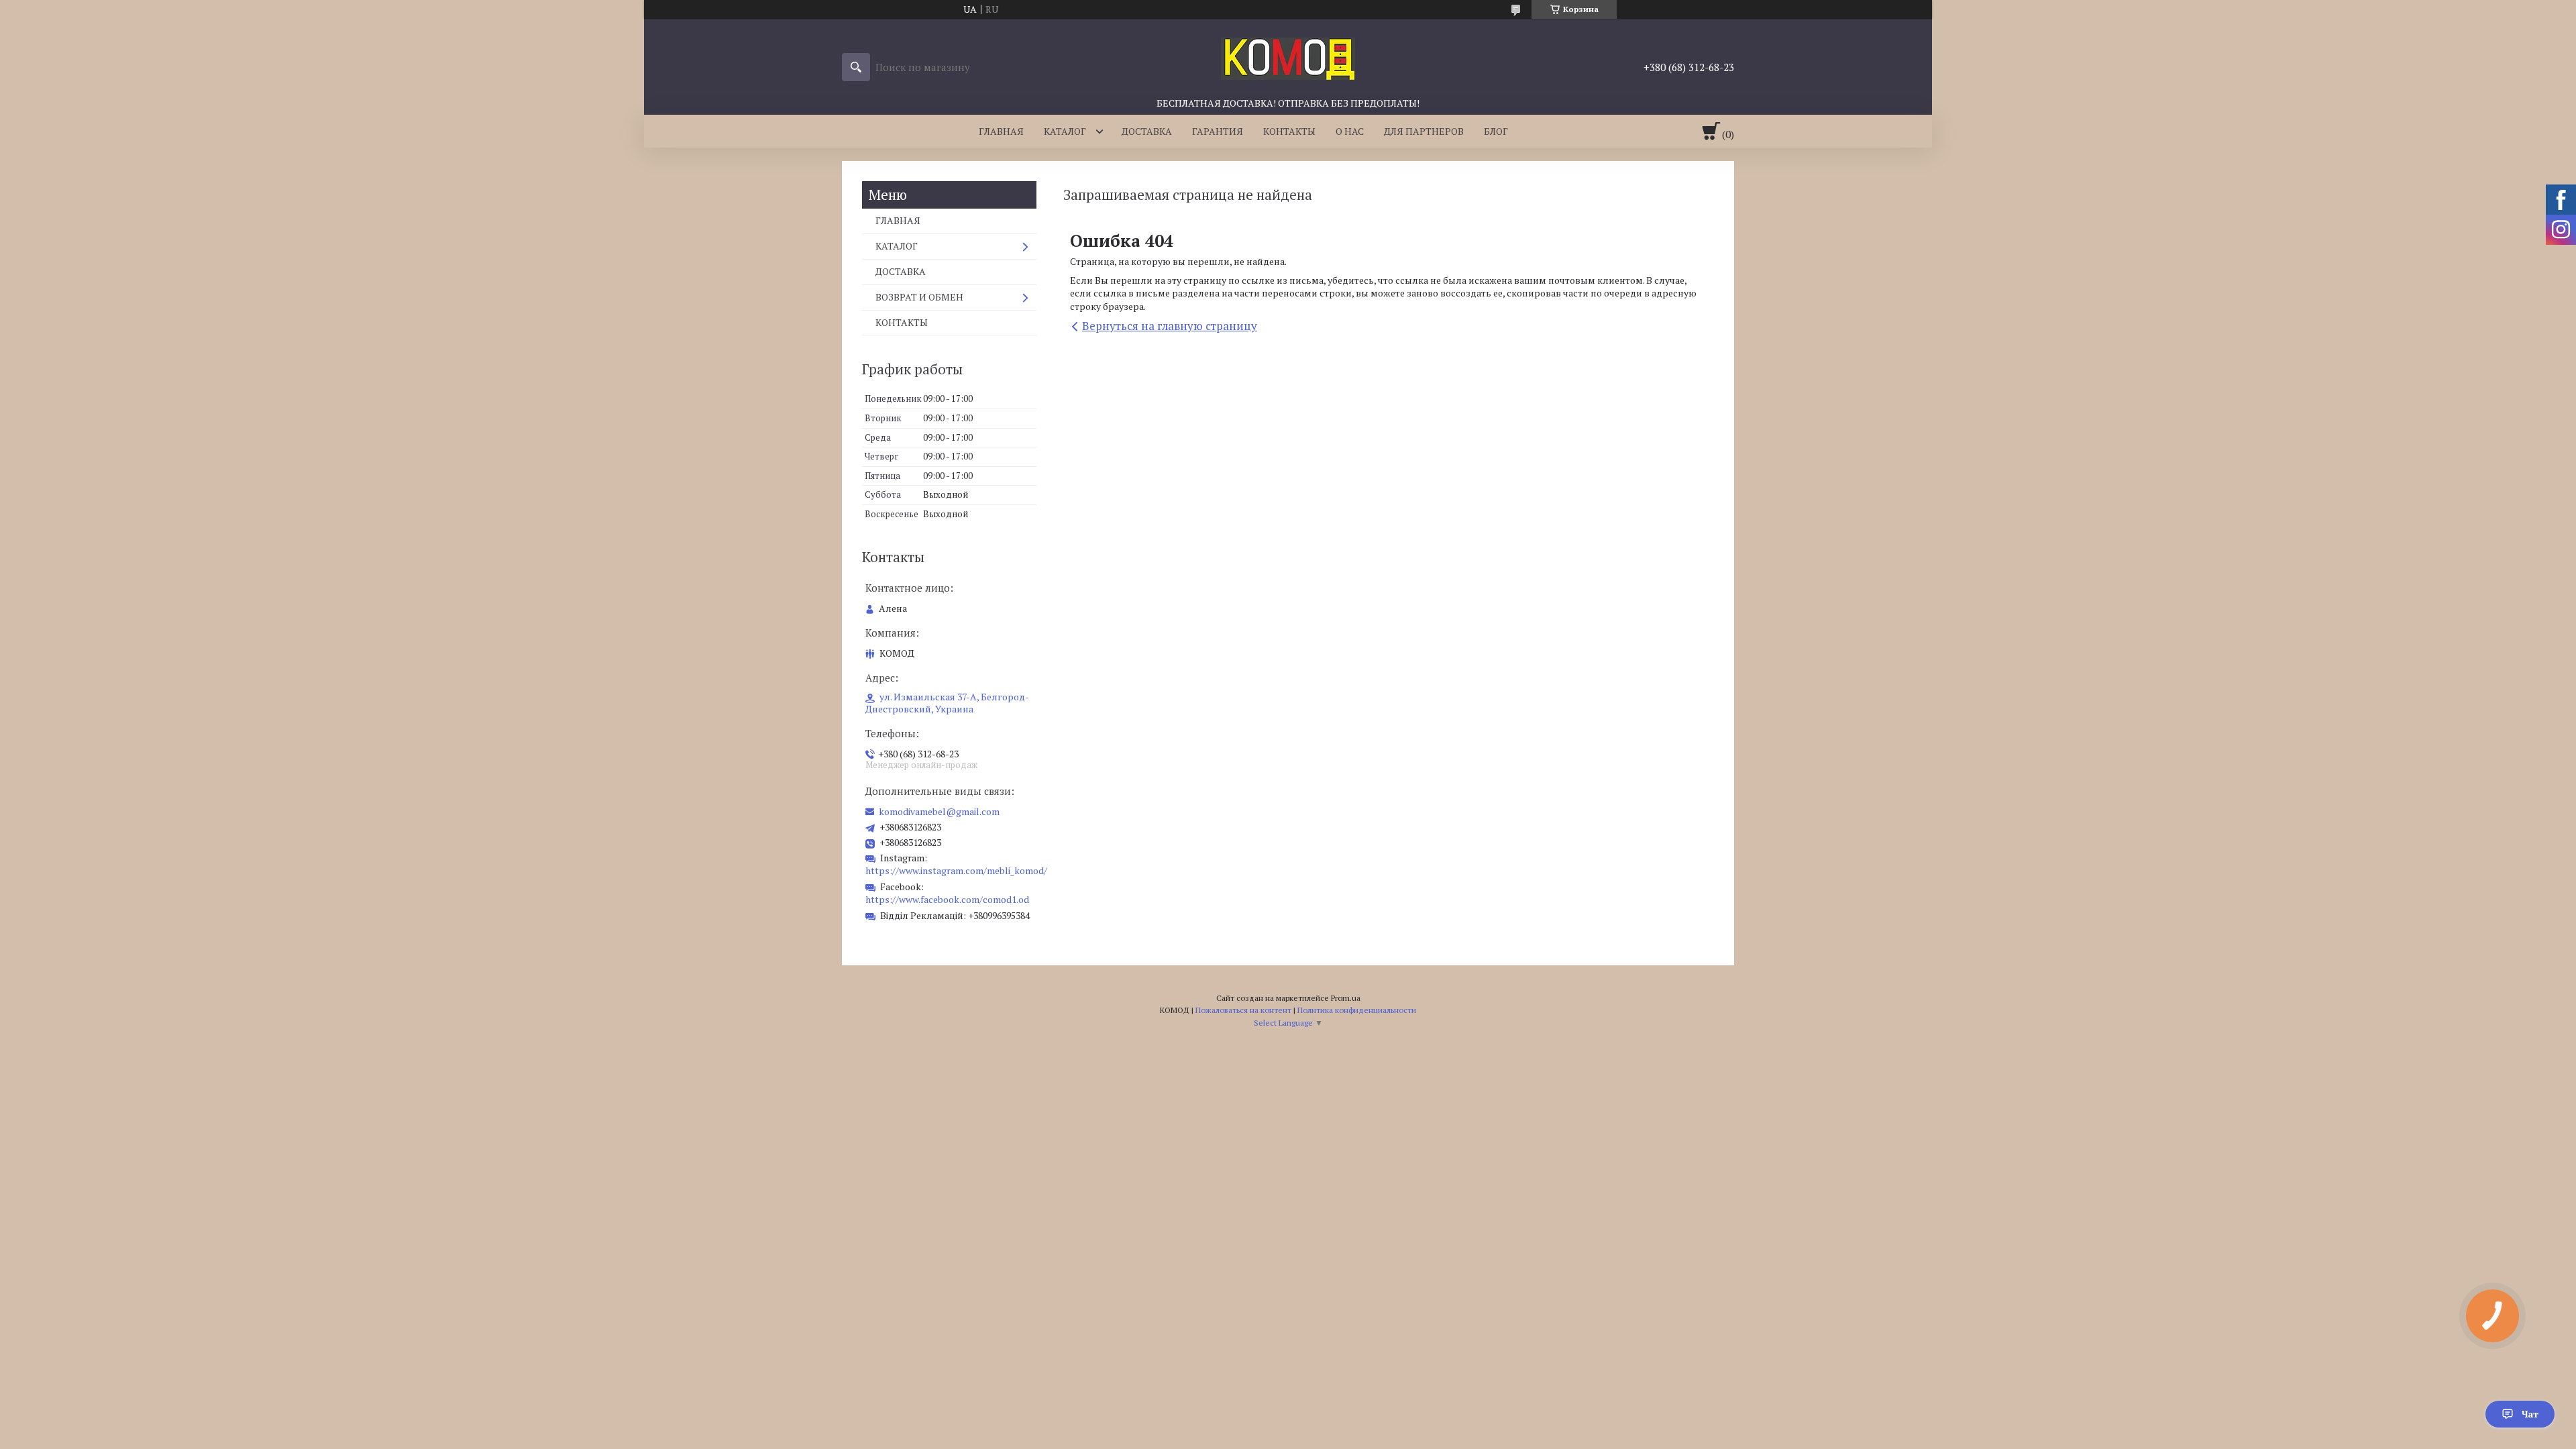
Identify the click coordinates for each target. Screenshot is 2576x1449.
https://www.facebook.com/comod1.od (947, 899)
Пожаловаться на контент (1243, 1010)
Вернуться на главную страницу (1170, 326)
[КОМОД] (1288, 58)
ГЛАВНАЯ (1001, 131)
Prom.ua (1346, 998)
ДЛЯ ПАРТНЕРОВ (1424, 131)
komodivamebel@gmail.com (939, 812)
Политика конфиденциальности (1357, 1010)
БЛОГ (1496, 131)
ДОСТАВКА (1147, 131)
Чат (2530, 1414)
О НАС (1350, 131)
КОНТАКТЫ (1289, 131)
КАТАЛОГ (1065, 131)
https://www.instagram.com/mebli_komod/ (956, 870)
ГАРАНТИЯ (1218, 131)
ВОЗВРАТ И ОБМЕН (919, 297)
